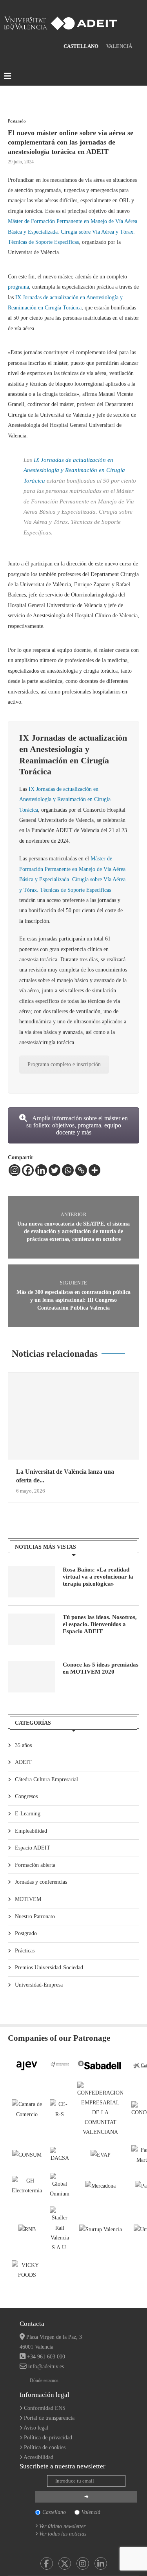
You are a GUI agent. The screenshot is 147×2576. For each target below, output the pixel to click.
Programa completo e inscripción (64, 1064)
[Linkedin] (41, 1170)
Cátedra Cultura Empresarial (46, 1779)
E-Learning (28, 1814)
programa (18, 287)
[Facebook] (28, 1170)
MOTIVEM (28, 1899)
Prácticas (25, 1951)
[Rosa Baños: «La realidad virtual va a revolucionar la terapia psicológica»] (31, 1582)
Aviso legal (36, 2428)
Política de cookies (45, 2447)
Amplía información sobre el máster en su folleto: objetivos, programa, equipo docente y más (77, 1125)
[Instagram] (15, 1170)
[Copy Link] (81, 1170)
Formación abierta (35, 1865)
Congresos (26, 1796)
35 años (23, 1745)
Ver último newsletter (62, 2526)
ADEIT (23, 1762)
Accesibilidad (38, 2457)
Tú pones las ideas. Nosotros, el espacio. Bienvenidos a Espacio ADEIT (100, 1624)
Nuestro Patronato (35, 1916)
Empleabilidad (31, 1831)
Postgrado (26, 1933)
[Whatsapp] (68, 1170)
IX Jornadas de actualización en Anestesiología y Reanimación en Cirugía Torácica (74, 470)
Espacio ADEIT (33, 1848)
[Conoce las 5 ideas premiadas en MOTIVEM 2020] (31, 1677)
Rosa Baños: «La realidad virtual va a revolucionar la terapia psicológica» (98, 1577)
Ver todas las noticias (63, 2534)
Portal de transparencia (49, 2418)
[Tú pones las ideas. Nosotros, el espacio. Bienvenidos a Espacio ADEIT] (31, 1629)
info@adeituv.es (46, 2367)
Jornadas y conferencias (41, 1882)
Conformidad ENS (45, 2408)
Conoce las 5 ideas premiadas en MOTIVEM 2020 (101, 1668)
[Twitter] (54, 1170)
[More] (94, 1170)
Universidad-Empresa (39, 1985)
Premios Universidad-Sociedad (49, 1968)
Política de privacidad (48, 2438)
